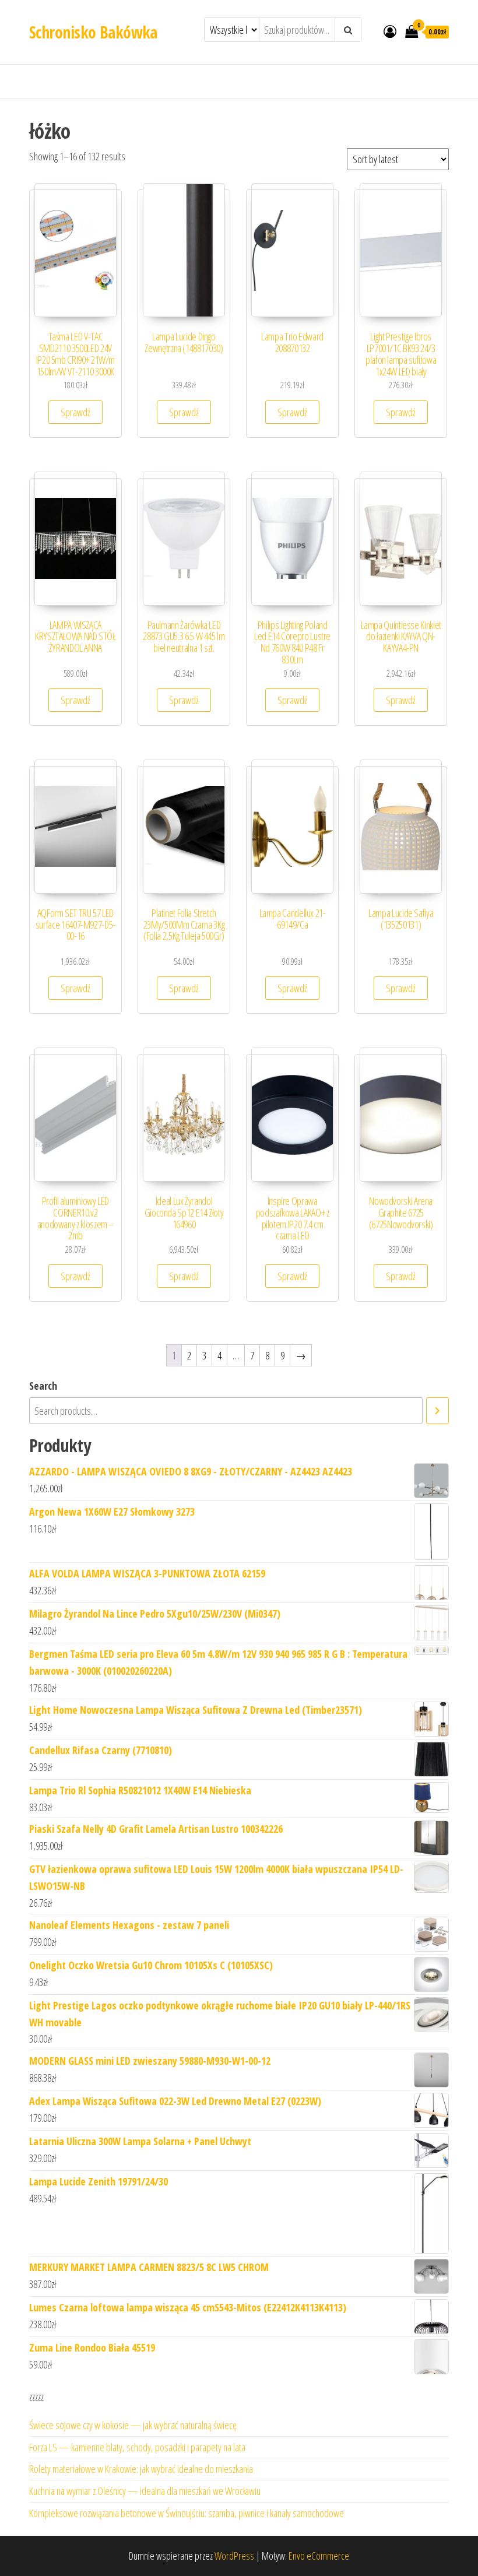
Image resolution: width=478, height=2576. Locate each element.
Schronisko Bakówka (93, 32)
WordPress (234, 2556)
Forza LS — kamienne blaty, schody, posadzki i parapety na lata (137, 2447)
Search (43, 1386)
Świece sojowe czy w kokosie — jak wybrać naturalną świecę (133, 2425)
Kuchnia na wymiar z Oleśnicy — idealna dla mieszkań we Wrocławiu (145, 2491)
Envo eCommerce (319, 2556)
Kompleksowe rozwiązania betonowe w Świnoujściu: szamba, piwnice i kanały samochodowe (187, 2513)
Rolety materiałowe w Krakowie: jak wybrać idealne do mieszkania (141, 2469)
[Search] (437, 1411)
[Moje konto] (390, 31)
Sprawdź (75, 412)
